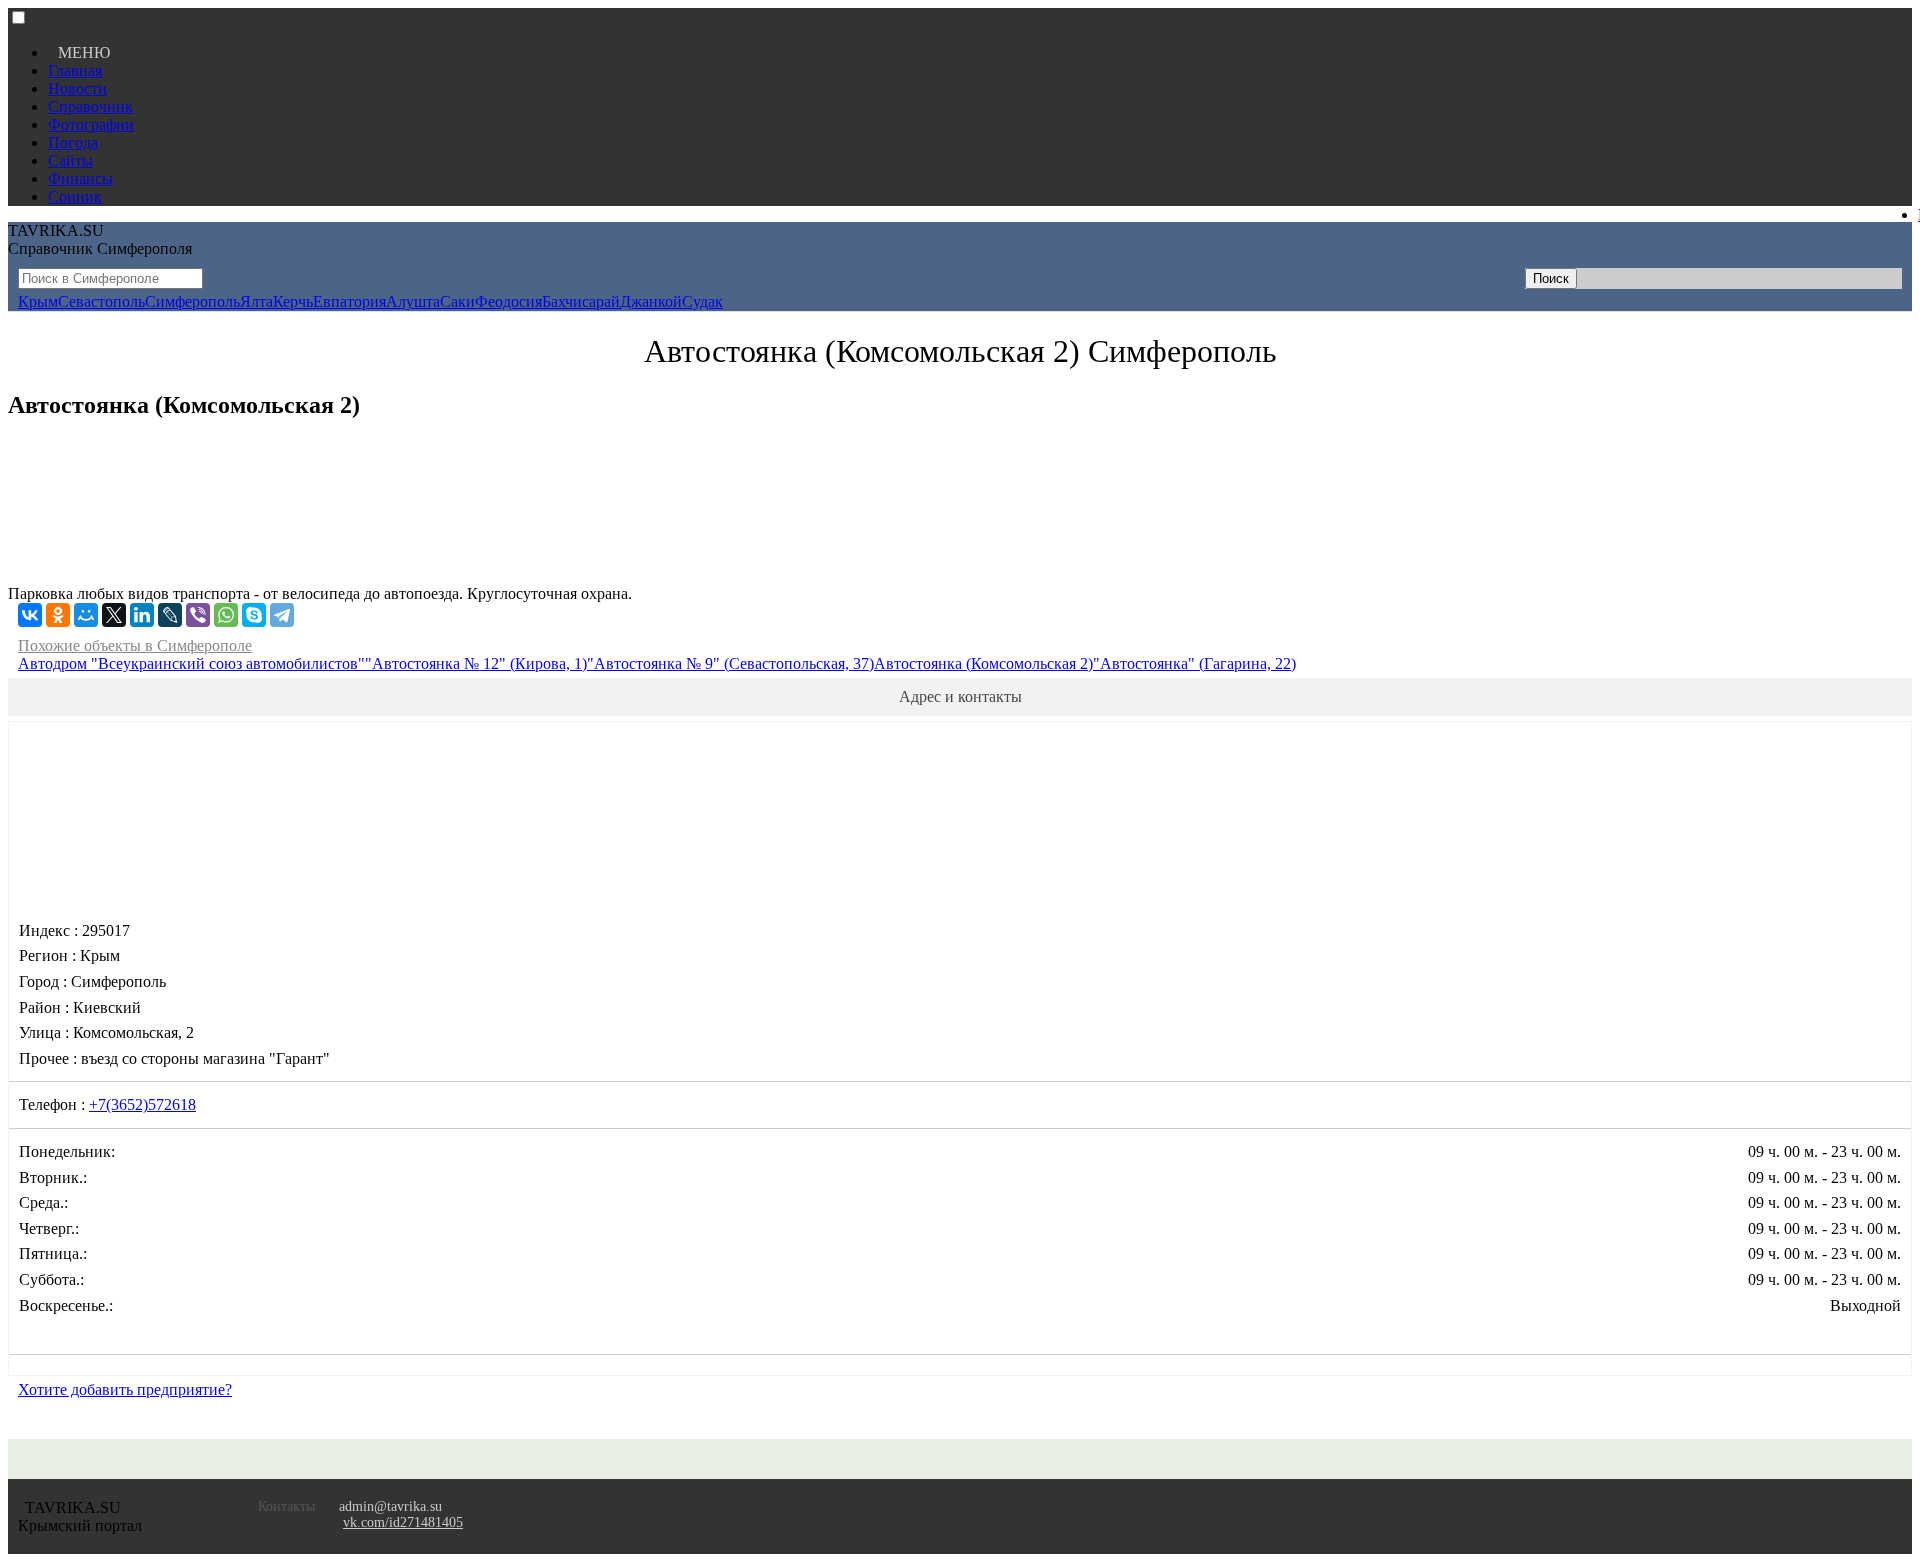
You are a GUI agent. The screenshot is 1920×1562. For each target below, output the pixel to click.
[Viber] (198, 615)
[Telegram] (282, 615)
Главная (75, 70)
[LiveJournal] (170, 615)
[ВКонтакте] (30, 615)
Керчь (293, 301)
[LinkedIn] (142, 615)
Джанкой (651, 301)
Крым (38, 301)
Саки (457, 301)
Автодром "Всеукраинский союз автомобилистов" (191, 663)
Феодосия (508, 301)
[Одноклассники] (58, 615)
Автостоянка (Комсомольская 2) (983, 663)
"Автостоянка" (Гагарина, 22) (1194, 663)
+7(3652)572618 (142, 1104)
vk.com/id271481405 (403, 1522)
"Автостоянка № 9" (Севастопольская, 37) (730, 663)
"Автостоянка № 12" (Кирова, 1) (476, 663)
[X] (114, 615)
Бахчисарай (581, 301)
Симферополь (192, 301)
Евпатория (349, 301)
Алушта (413, 301)
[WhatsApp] (226, 615)
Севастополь (101, 301)
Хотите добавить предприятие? (125, 1389)
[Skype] (254, 615)
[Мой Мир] (86, 615)
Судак (702, 301)
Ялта (256, 301)
